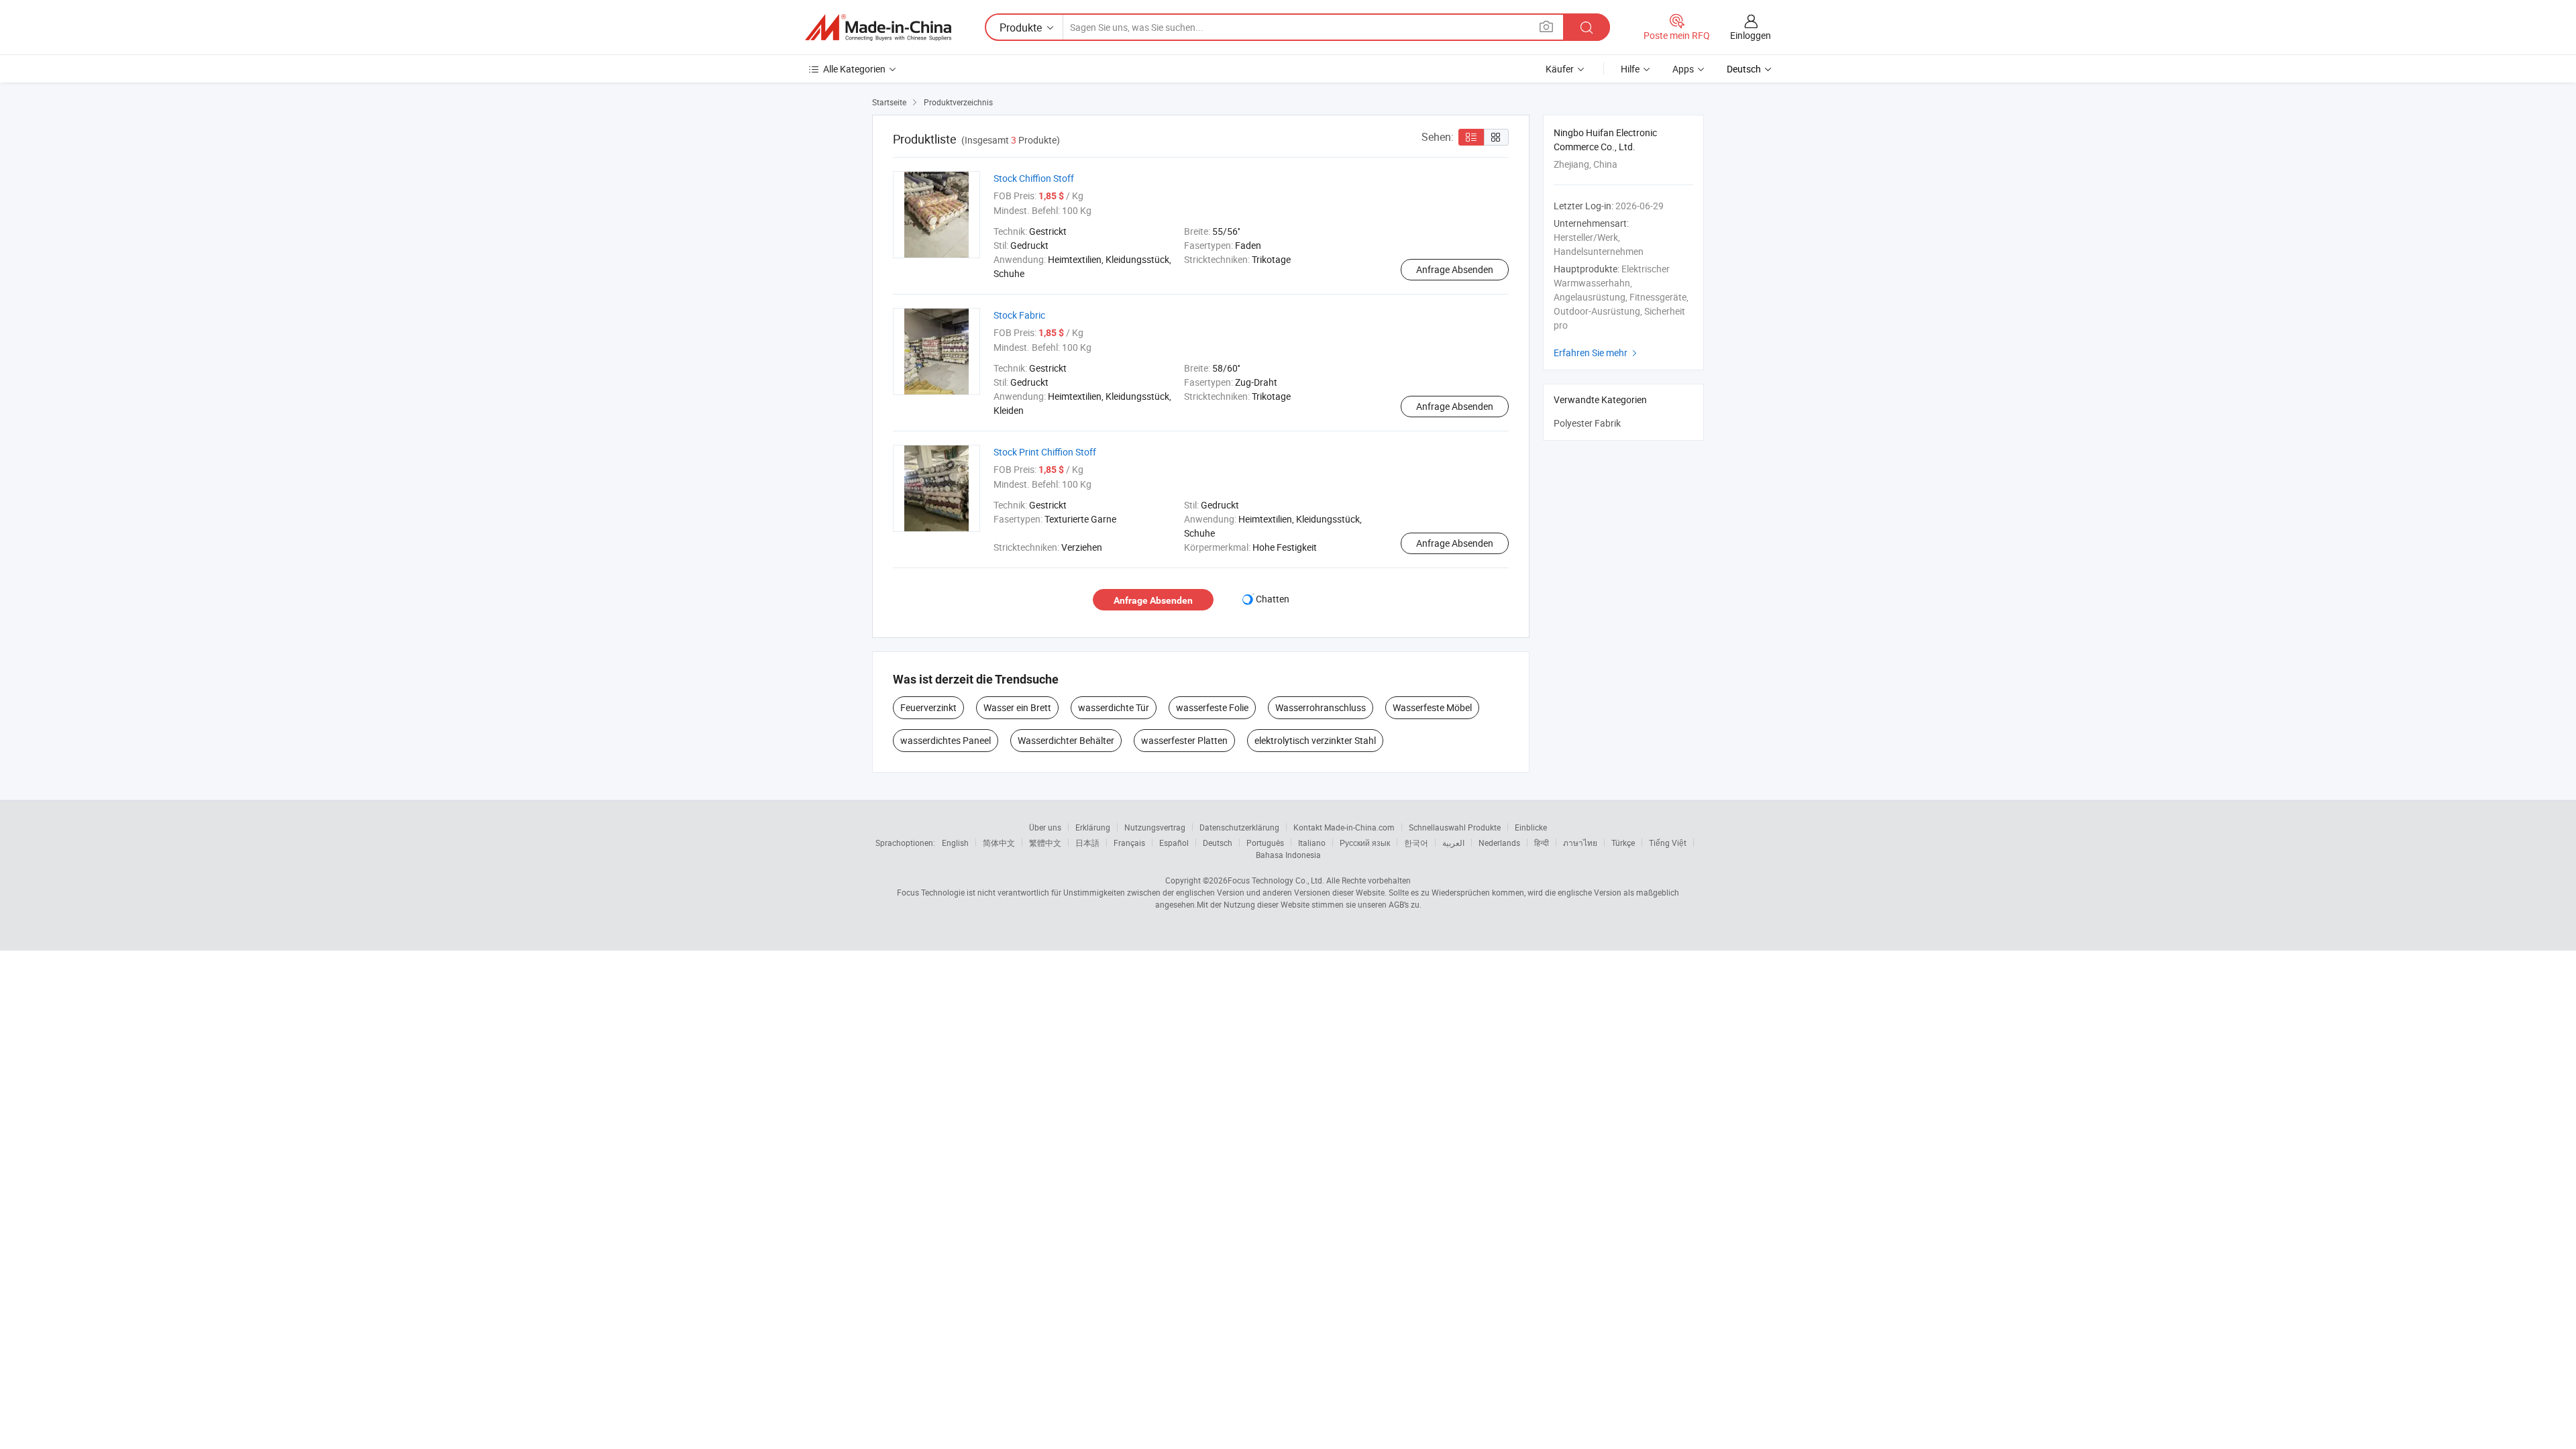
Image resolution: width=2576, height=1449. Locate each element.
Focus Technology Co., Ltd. (1276, 880)
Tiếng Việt (1668, 843)
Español (1174, 843)
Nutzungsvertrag (1155, 827)
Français (1129, 843)
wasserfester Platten (1184, 740)
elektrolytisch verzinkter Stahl (1315, 740)
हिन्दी (1542, 843)
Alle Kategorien (854, 69)
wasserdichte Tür (1114, 707)
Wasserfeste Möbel (1432, 707)
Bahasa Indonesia (1288, 855)
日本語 (1087, 843)
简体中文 (999, 843)
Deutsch (1218, 843)
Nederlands (1499, 843)
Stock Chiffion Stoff (1034, 178)
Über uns (1045, 827)
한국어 (1416, 843)
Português (1265, 843)
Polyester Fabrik (1587, 423)
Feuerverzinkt (928, 707)
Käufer (1560, 69)
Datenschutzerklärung (1239, 827)
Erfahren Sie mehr (1597, 353)
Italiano (1312, 843)
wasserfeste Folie (1212, 707)
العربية (1453, 843)
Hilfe (1630, 69)
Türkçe (1623, 843)
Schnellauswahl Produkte (1455, 827)
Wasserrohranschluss (1321, 707)
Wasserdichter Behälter (1066, 740)
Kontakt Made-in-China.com (1344, 827)
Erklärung (1093, 827)
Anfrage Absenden (1455, 269)
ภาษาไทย (1580, 843)
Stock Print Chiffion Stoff (1045, 452)
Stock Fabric (1019, 315)
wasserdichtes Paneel (946, 740)
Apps (1683, 69)
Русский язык (1365, 843)
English (955, 843)
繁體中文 (1045, 843)
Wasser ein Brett (1017, 707)
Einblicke (1531, 827)
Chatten (1273, 599)
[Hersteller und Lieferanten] (878, 28)
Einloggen (1751, 35)
